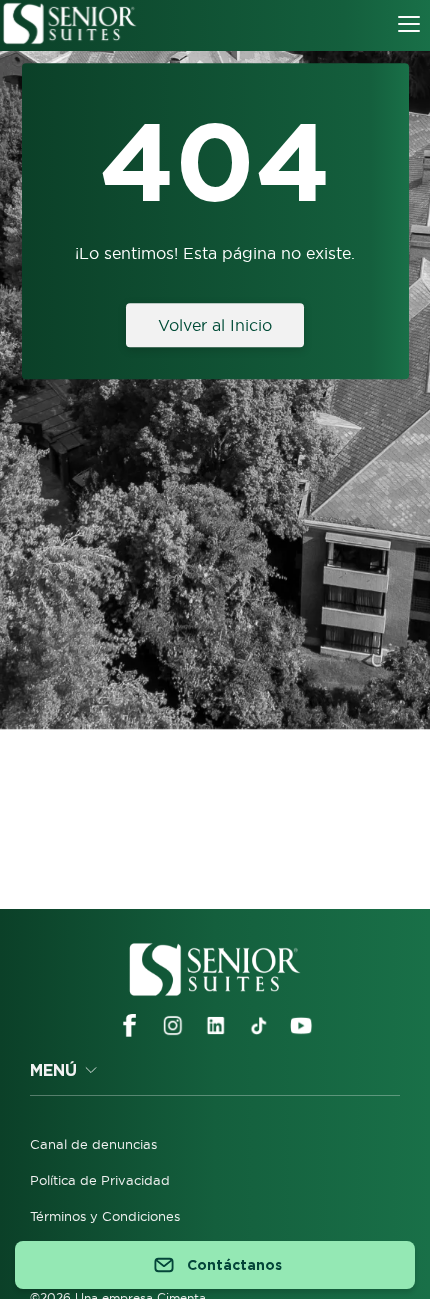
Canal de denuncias (93, 1144)
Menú (53, 1070)
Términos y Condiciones (105, 1216)
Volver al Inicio (215, 325)
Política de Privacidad (100, 1180)
